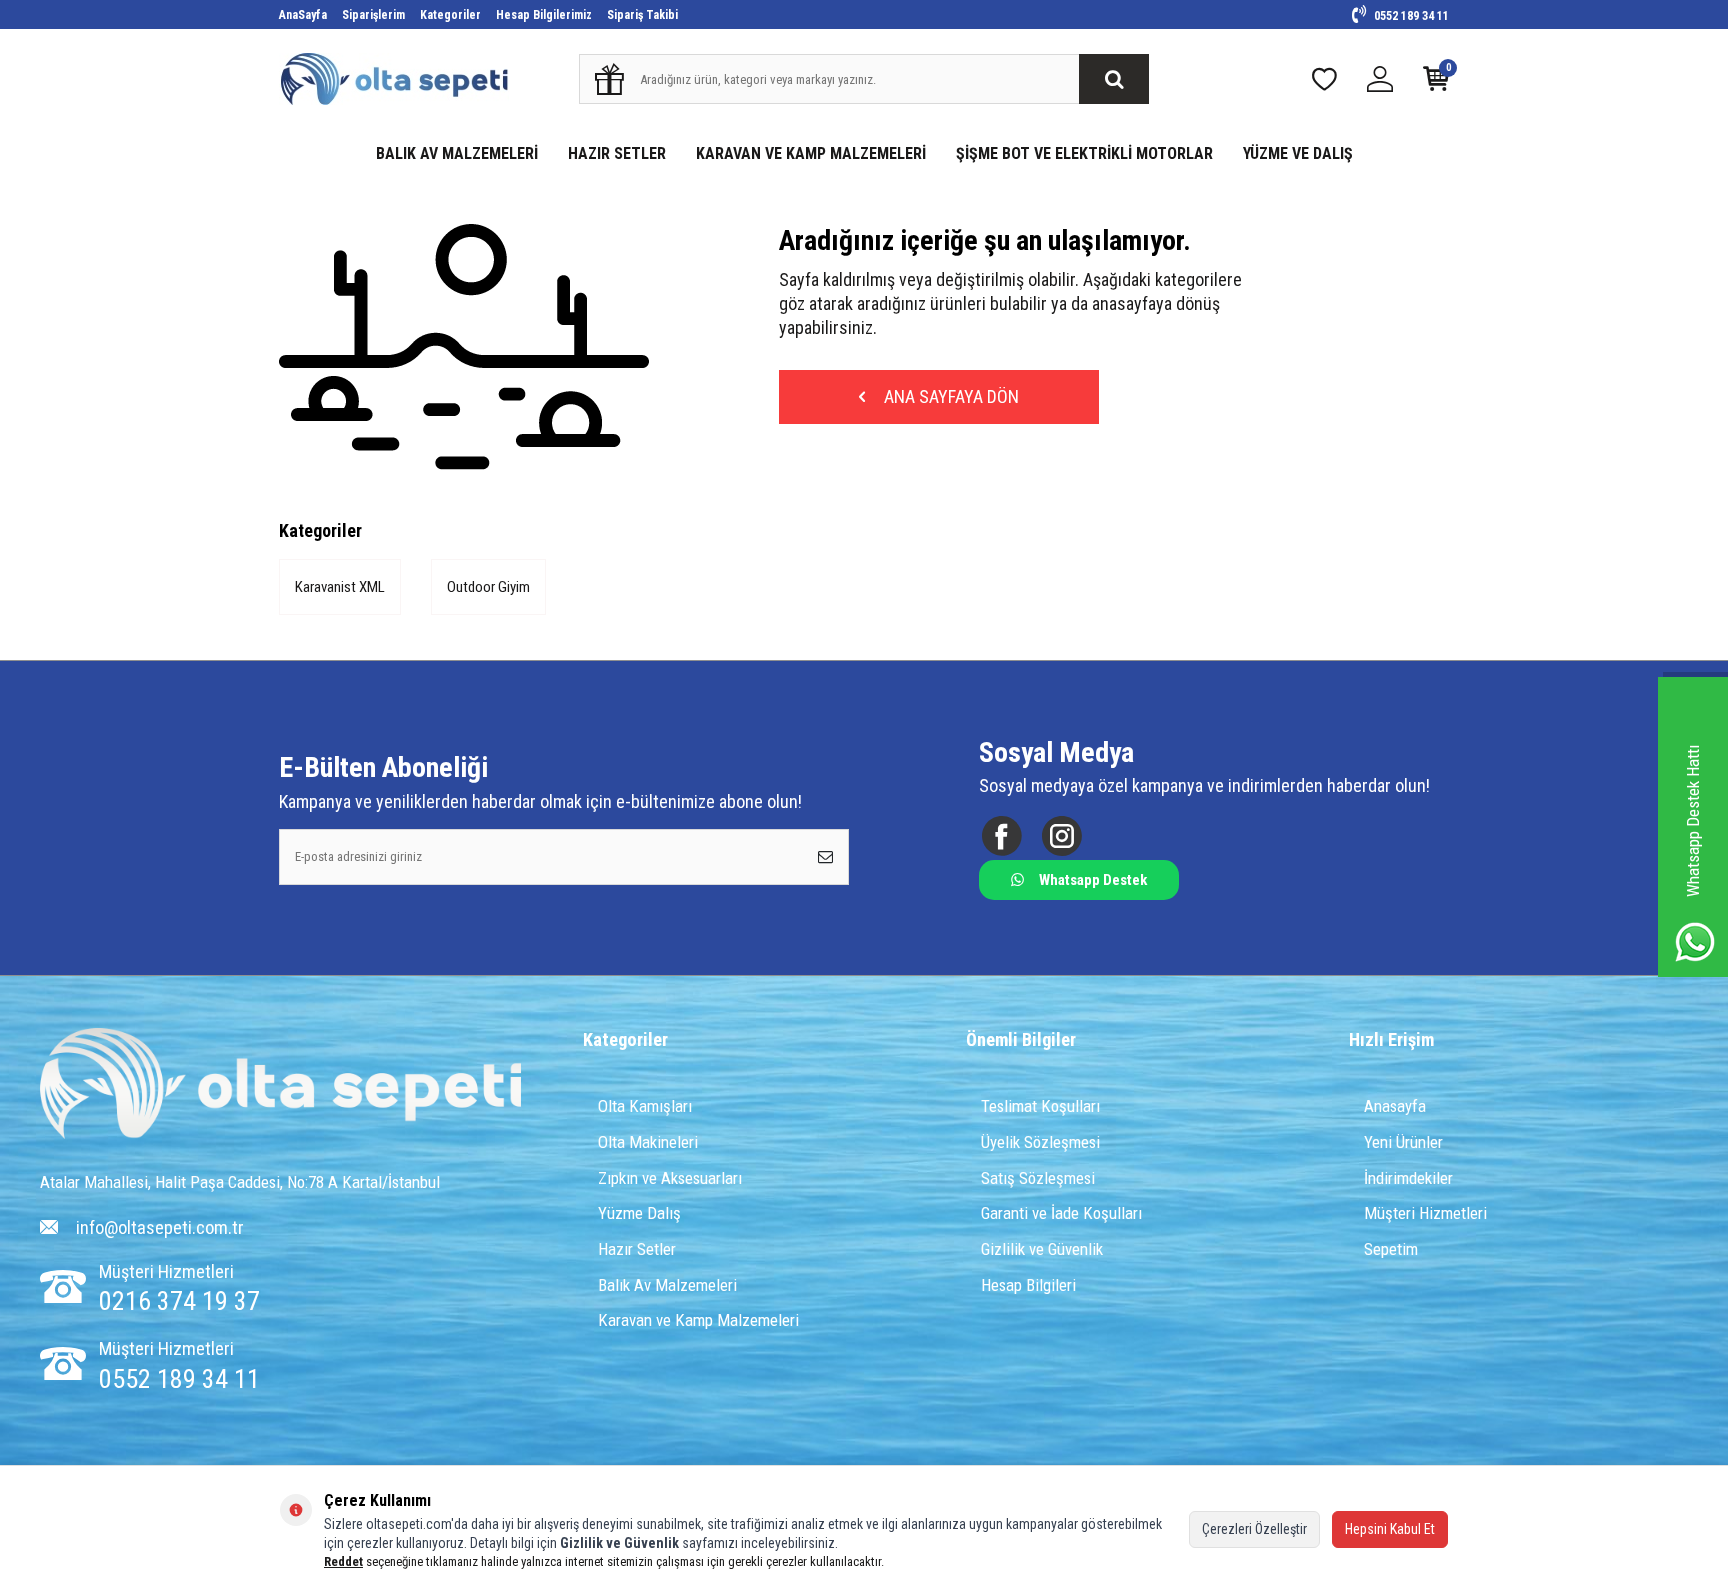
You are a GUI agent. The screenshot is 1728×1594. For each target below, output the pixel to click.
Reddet (343, 1561)
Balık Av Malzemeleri (667, 1285)
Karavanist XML (340, 587)
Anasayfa (1395, 1106)
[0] (1436, 83)
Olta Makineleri (648, 1142)
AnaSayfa (303, 15)
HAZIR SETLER (617, 153)
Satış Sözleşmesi (1038, 1178)
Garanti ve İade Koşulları (1061, 1213)
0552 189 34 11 (1410, 16)
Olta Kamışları (645, 1106)
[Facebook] (1001, 835)
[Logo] (280, 1085)
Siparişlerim (373, 15)
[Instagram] (1061, 835)
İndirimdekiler (1408, 1178)
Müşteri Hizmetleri (1425, 1213)
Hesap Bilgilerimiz (544, 15)
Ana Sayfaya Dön (949, 396)
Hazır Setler (637, 1249)
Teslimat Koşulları (1040, 1106)
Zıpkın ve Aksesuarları (670, 1178)
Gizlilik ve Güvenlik (1042, 1249)
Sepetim (1391, 1249)
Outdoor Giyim (488, 587)
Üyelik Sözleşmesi (1040, 1142)
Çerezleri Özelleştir (1254, 1529)
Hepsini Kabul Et (1390, 1529)
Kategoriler (450, 15)
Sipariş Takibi (642, 15)
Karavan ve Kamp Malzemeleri (698, 1320)
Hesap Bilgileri (1028, 1285)
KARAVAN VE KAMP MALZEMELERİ (811, 153)
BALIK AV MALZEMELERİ (457, 153)
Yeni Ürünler (1403, 1142)
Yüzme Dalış (639, 1213)
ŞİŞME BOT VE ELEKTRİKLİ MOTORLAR (1084, 153)
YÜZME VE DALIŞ (1298, 153)
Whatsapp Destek (1093, 880)
